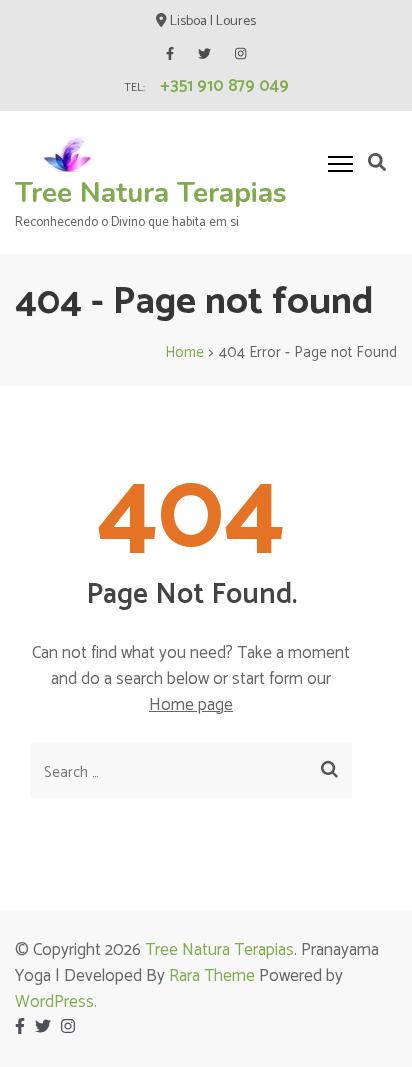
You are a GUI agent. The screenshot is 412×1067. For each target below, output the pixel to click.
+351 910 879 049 (224, 86)
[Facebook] (170, 54)
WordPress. (56, 1002)
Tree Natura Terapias (151, 193)
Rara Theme (212, 976)
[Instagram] (240, 54)
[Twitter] (204, 54)
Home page (191, 705)
